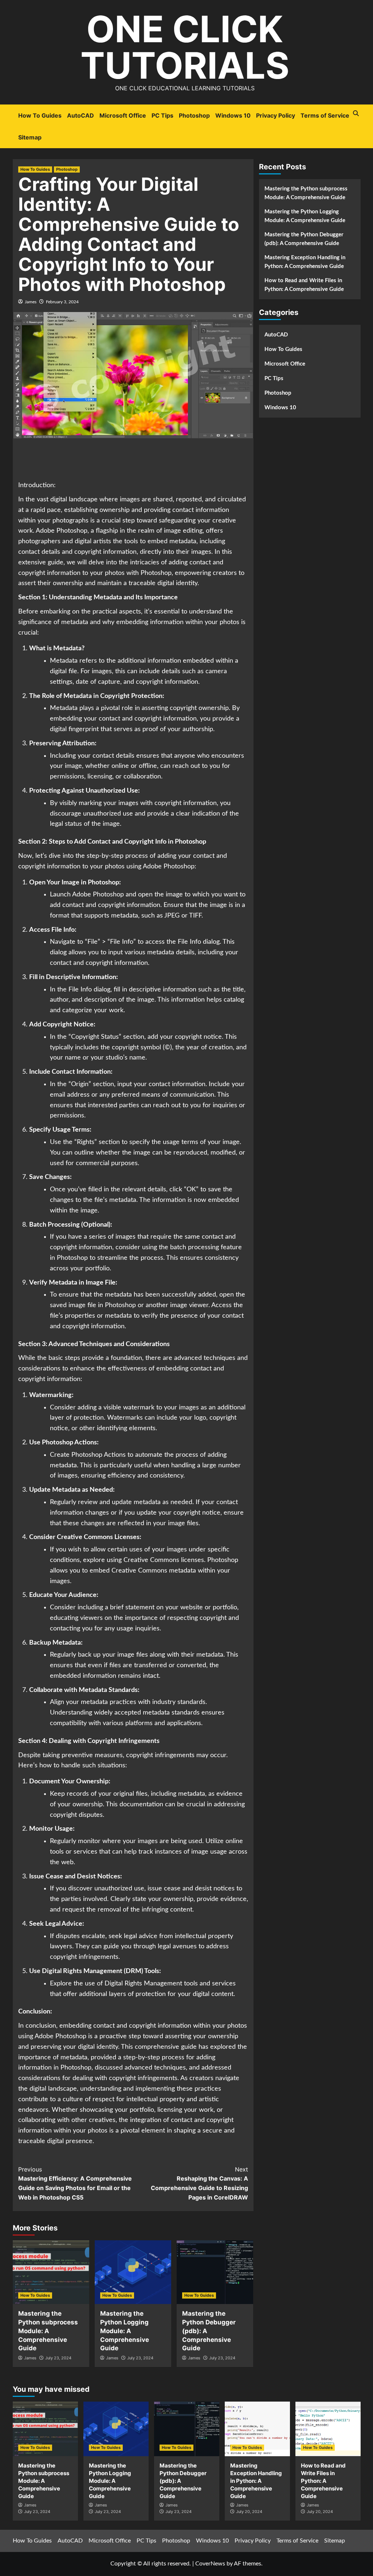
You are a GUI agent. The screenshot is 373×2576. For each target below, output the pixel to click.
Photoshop (194, 115)
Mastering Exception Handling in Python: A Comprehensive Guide (305, 262)
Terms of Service (325, 115)
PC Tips (162, 115)
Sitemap (30, 137)
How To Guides (40, 115)
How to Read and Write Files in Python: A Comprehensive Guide (304, 285)
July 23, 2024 (58, 2358)
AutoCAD (81, 115)
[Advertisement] (151, 460)
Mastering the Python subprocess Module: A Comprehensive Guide (48, 2331)
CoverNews (210, 2564)
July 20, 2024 (249, 2512)
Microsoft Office (123, 115)
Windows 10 (233, 115)
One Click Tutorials (185, 47)
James (31, 302)
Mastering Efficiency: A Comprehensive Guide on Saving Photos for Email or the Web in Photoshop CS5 (75, 2183)
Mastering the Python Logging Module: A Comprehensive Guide (125, 2331)
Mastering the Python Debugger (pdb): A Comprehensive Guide (304, 239)
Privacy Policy (276, 115)
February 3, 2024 (62, 302)
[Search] (356, 113)
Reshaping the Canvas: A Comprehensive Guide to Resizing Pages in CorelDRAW (199, 2183)
